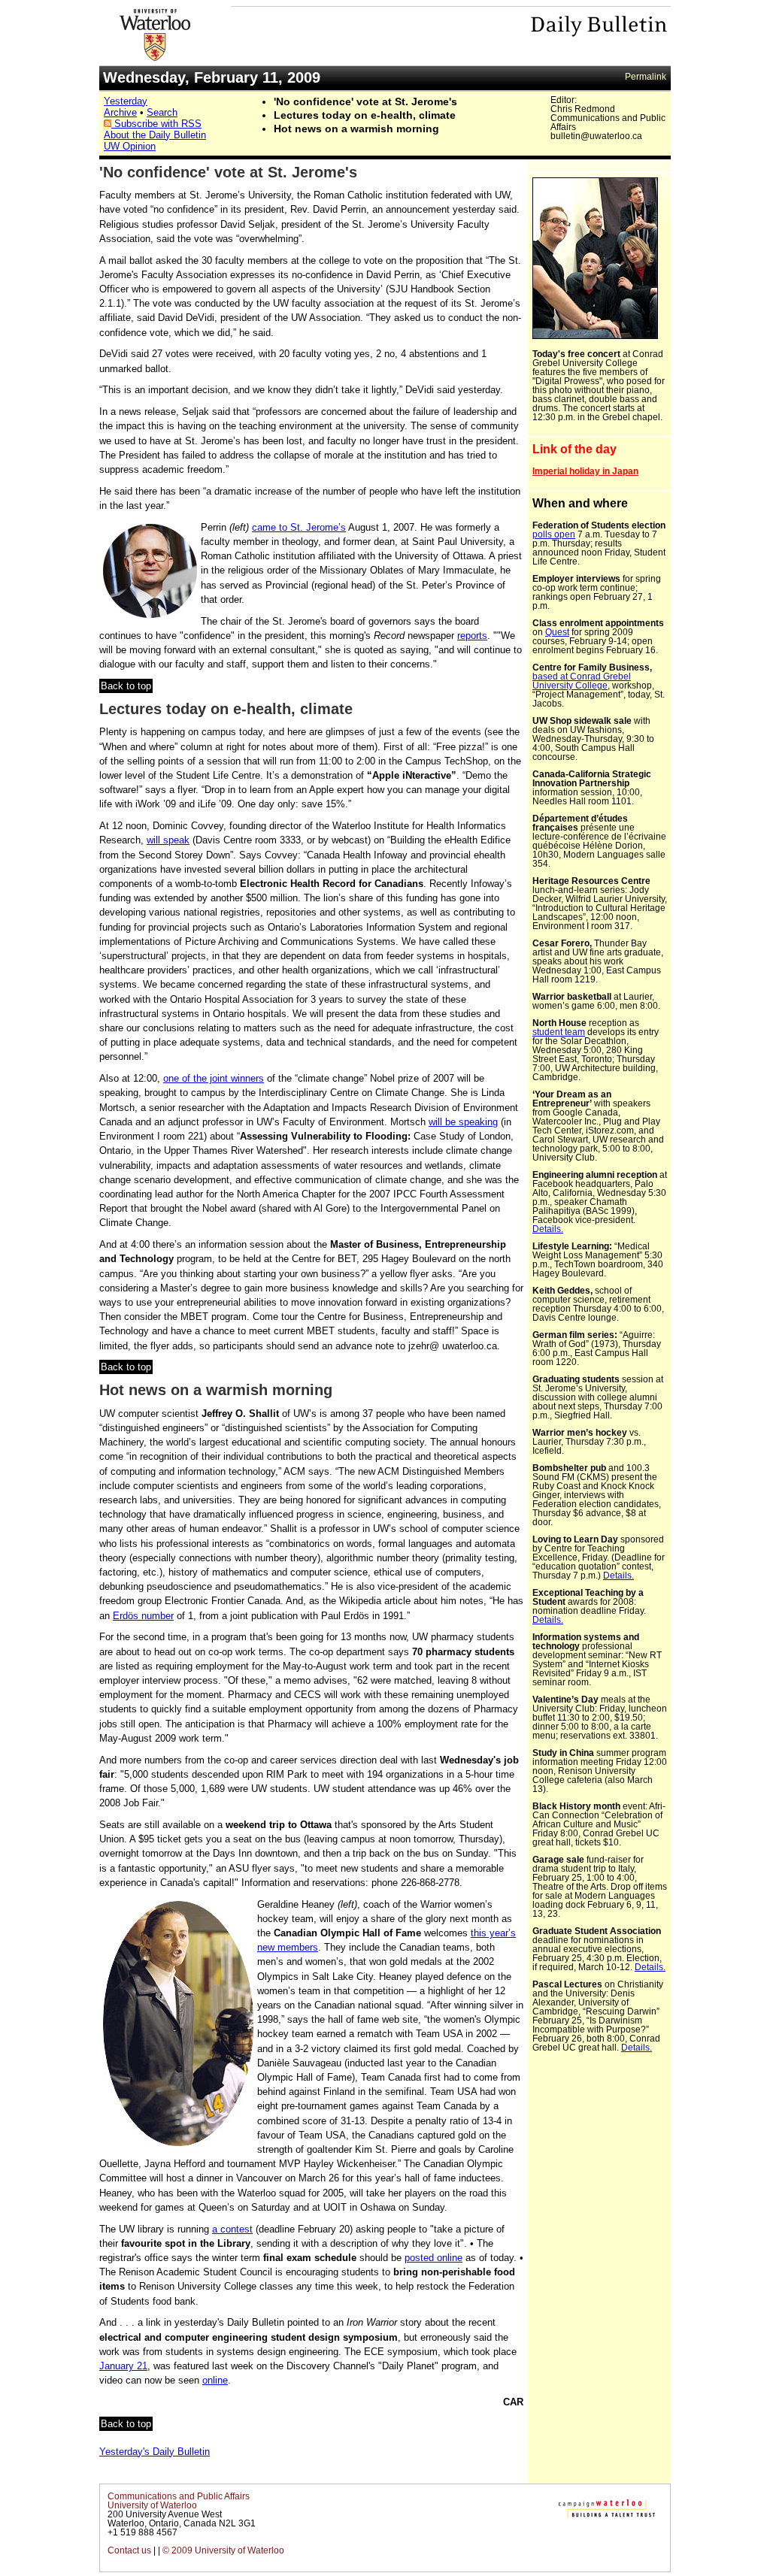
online (215, 2380)
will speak (168, 840)
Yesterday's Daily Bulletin (155, 2452)
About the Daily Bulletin (155, 135)
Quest (557, 632)
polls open (554, 534)
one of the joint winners (214, 1078)
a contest (232, 2229)
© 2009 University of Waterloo (223, 2550)
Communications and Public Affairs (179, 2496)
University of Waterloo (152, 2505)
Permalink (646, 77)
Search (162, 112)
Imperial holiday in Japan (585, 471)
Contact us (129, 2550)
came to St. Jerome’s (299, 527)
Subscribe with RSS (156, 124)
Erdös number (143, 1616)
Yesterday (126, 101)
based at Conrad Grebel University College (582, 681)
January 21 (123, 2366)
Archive (120, 112)
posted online (434, 2258)
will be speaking (463, 1122)
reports (472, 636)
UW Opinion (130, 146)
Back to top (126, 686)
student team (559, 1032)
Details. (548, 1229)
